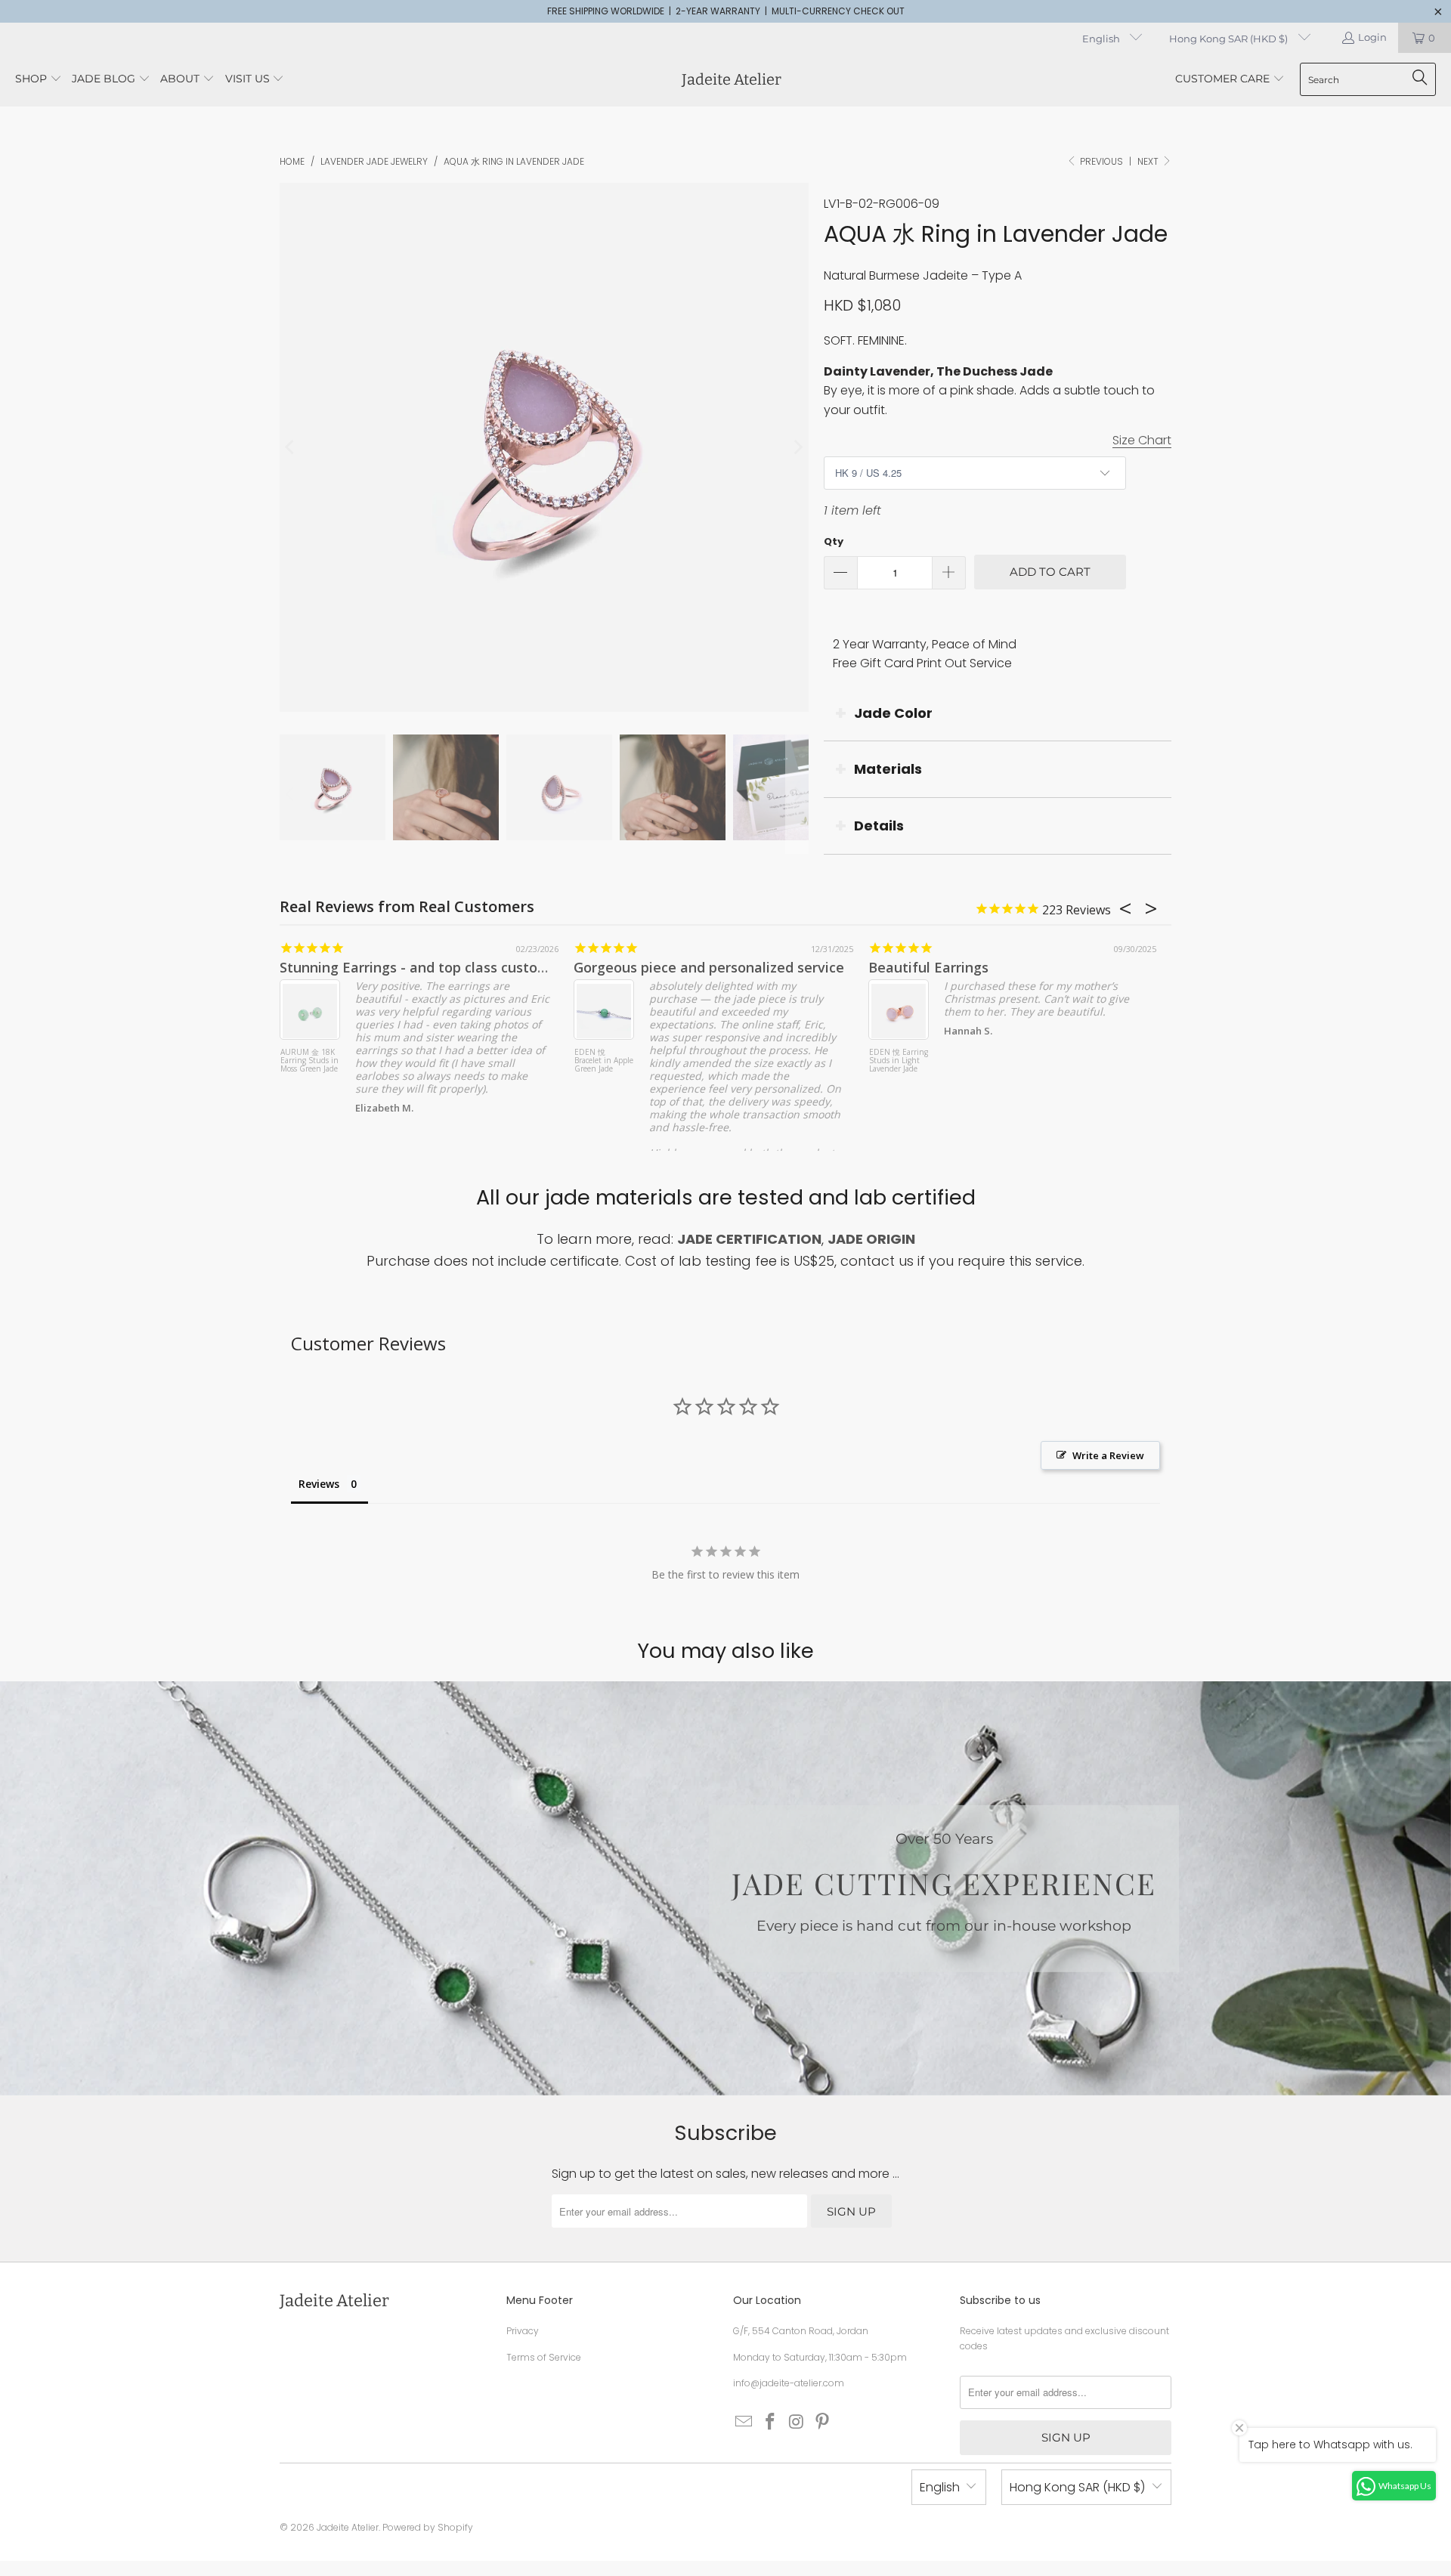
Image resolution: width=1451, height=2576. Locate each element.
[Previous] (291, 447)
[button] (39, 80)
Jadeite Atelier (348, 2527)
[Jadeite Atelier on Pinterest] (823, 2423)
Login (1372, 37)
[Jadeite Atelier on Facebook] (771, 2423)
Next (1149, 161)
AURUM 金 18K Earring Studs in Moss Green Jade (309, 1061)
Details (879, 826)
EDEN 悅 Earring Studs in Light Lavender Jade (899, 1061)
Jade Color (893, 713)
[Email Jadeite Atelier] (744, 2423)
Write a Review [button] (1108, 1455)
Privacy (523, 2331)
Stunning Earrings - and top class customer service (447, 967)
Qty (834, 541)
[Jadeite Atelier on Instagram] (797, 2423)
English (1102, 39)
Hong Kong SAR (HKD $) (1230, 39)
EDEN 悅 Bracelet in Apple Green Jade (604, 1061)
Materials (888, 769)
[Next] (797, 447)
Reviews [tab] (319, 1484)
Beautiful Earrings (928, 967)
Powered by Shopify (428, 2527)
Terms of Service (544, 2357)
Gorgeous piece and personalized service (709, 967)
